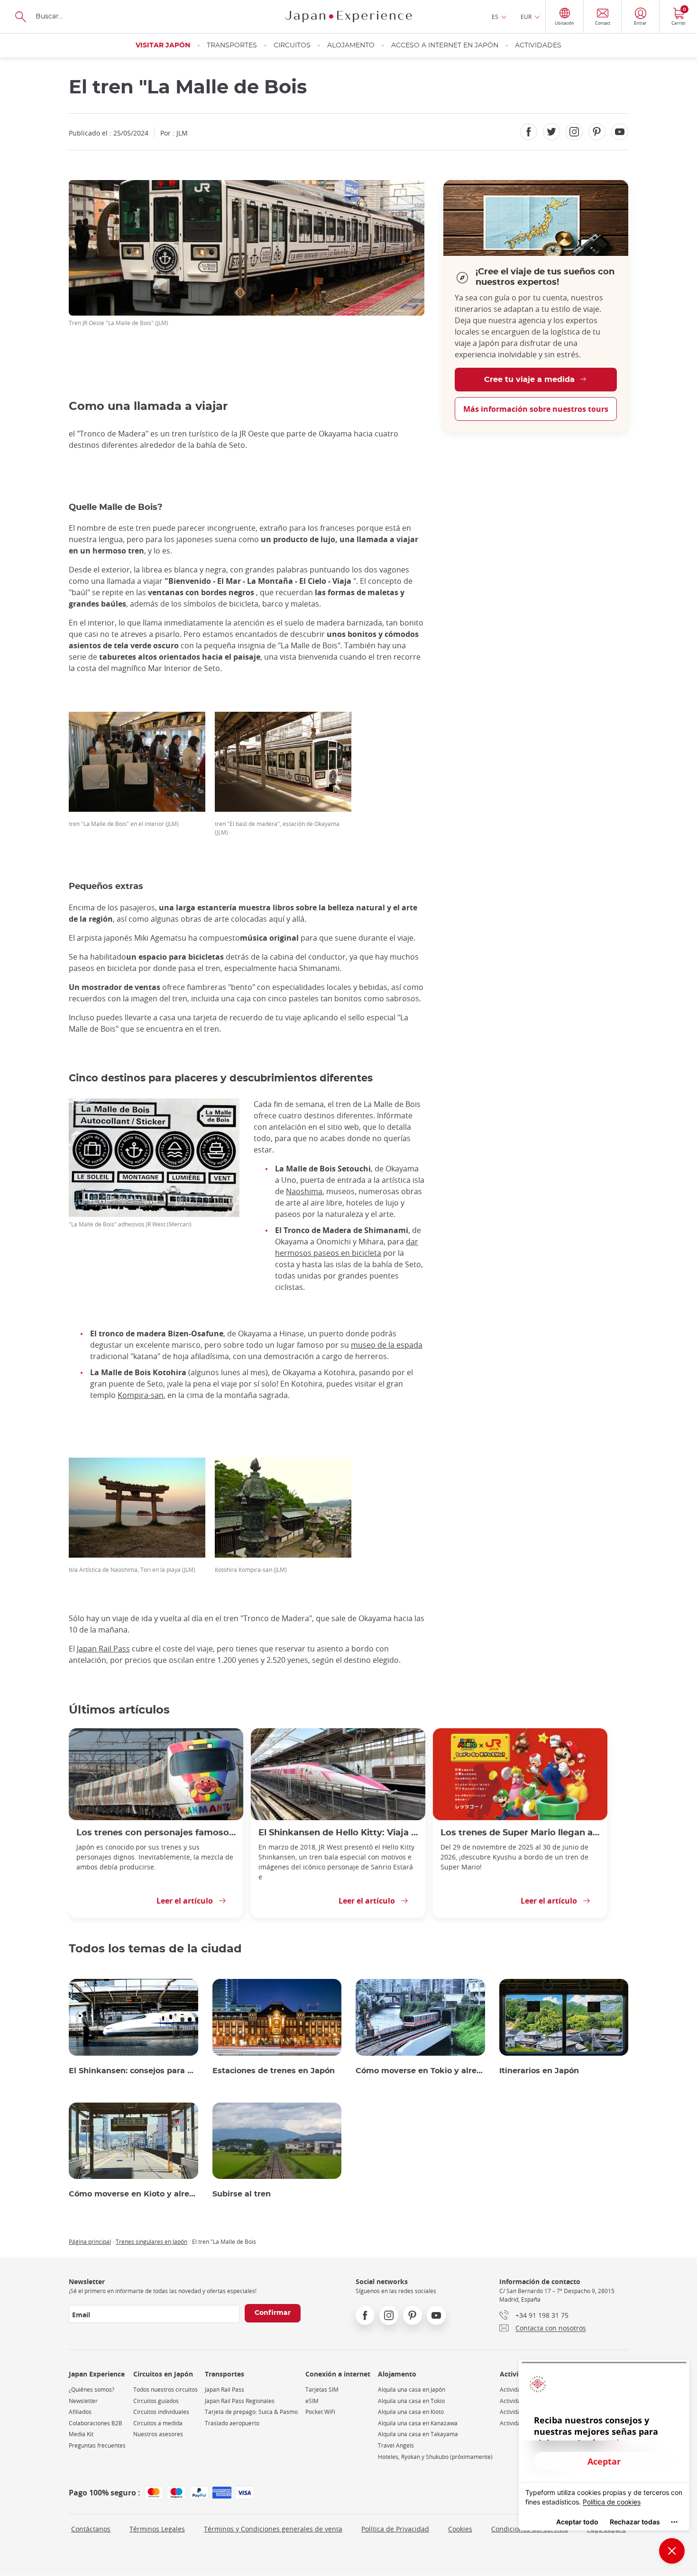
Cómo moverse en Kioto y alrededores (133, 2194)
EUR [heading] (526, 17)
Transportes (232, 45)
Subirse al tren (242, 2194)
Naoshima (304, 1191)
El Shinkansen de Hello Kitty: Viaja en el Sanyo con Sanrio (338, 1833)
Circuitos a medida (158, 2423)
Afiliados (80, 2412)
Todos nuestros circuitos (165, 2390)
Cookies (460, 2529)
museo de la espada (387, 1345)
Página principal (90, 2241)
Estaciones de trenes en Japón (274, 2071)
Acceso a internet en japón (445, 45)
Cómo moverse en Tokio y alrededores (420, 2071)
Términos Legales (157, 2529)
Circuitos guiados (156, 2401)
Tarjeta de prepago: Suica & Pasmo (251, 2412)
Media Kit (81, 2434)
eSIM (312, 2401)
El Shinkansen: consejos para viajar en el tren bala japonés (133, 2071)
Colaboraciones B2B (96, 2423)
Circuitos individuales (161, 2412)
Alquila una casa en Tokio (411, 2401)
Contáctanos (91, 2529)
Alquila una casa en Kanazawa (418, 2423)
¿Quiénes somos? (92, 2390)
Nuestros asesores (158, 2434)
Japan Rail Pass (103, 1649)
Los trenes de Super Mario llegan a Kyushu (520, 1833)
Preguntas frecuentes (97, 2445)
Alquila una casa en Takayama (418, 2434)
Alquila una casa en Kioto (411, 2412)
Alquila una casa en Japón (412, 2390)
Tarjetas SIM (322, 2390)
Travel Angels (396, 2445)
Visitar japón (163, 45)
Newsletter (83, 2401)
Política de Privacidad (395, 2529)
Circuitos (292, 45)
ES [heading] (495, 17)
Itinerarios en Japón (539, 2071)
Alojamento (351, 45)
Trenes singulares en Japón (151, 2241)
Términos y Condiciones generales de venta (273, 2529)
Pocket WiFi (320, 2412)
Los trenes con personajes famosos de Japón (156, 1833)
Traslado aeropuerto (232, 2423)
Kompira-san (141, 1395)
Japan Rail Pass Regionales (240, 2401)
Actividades (538, 45)
